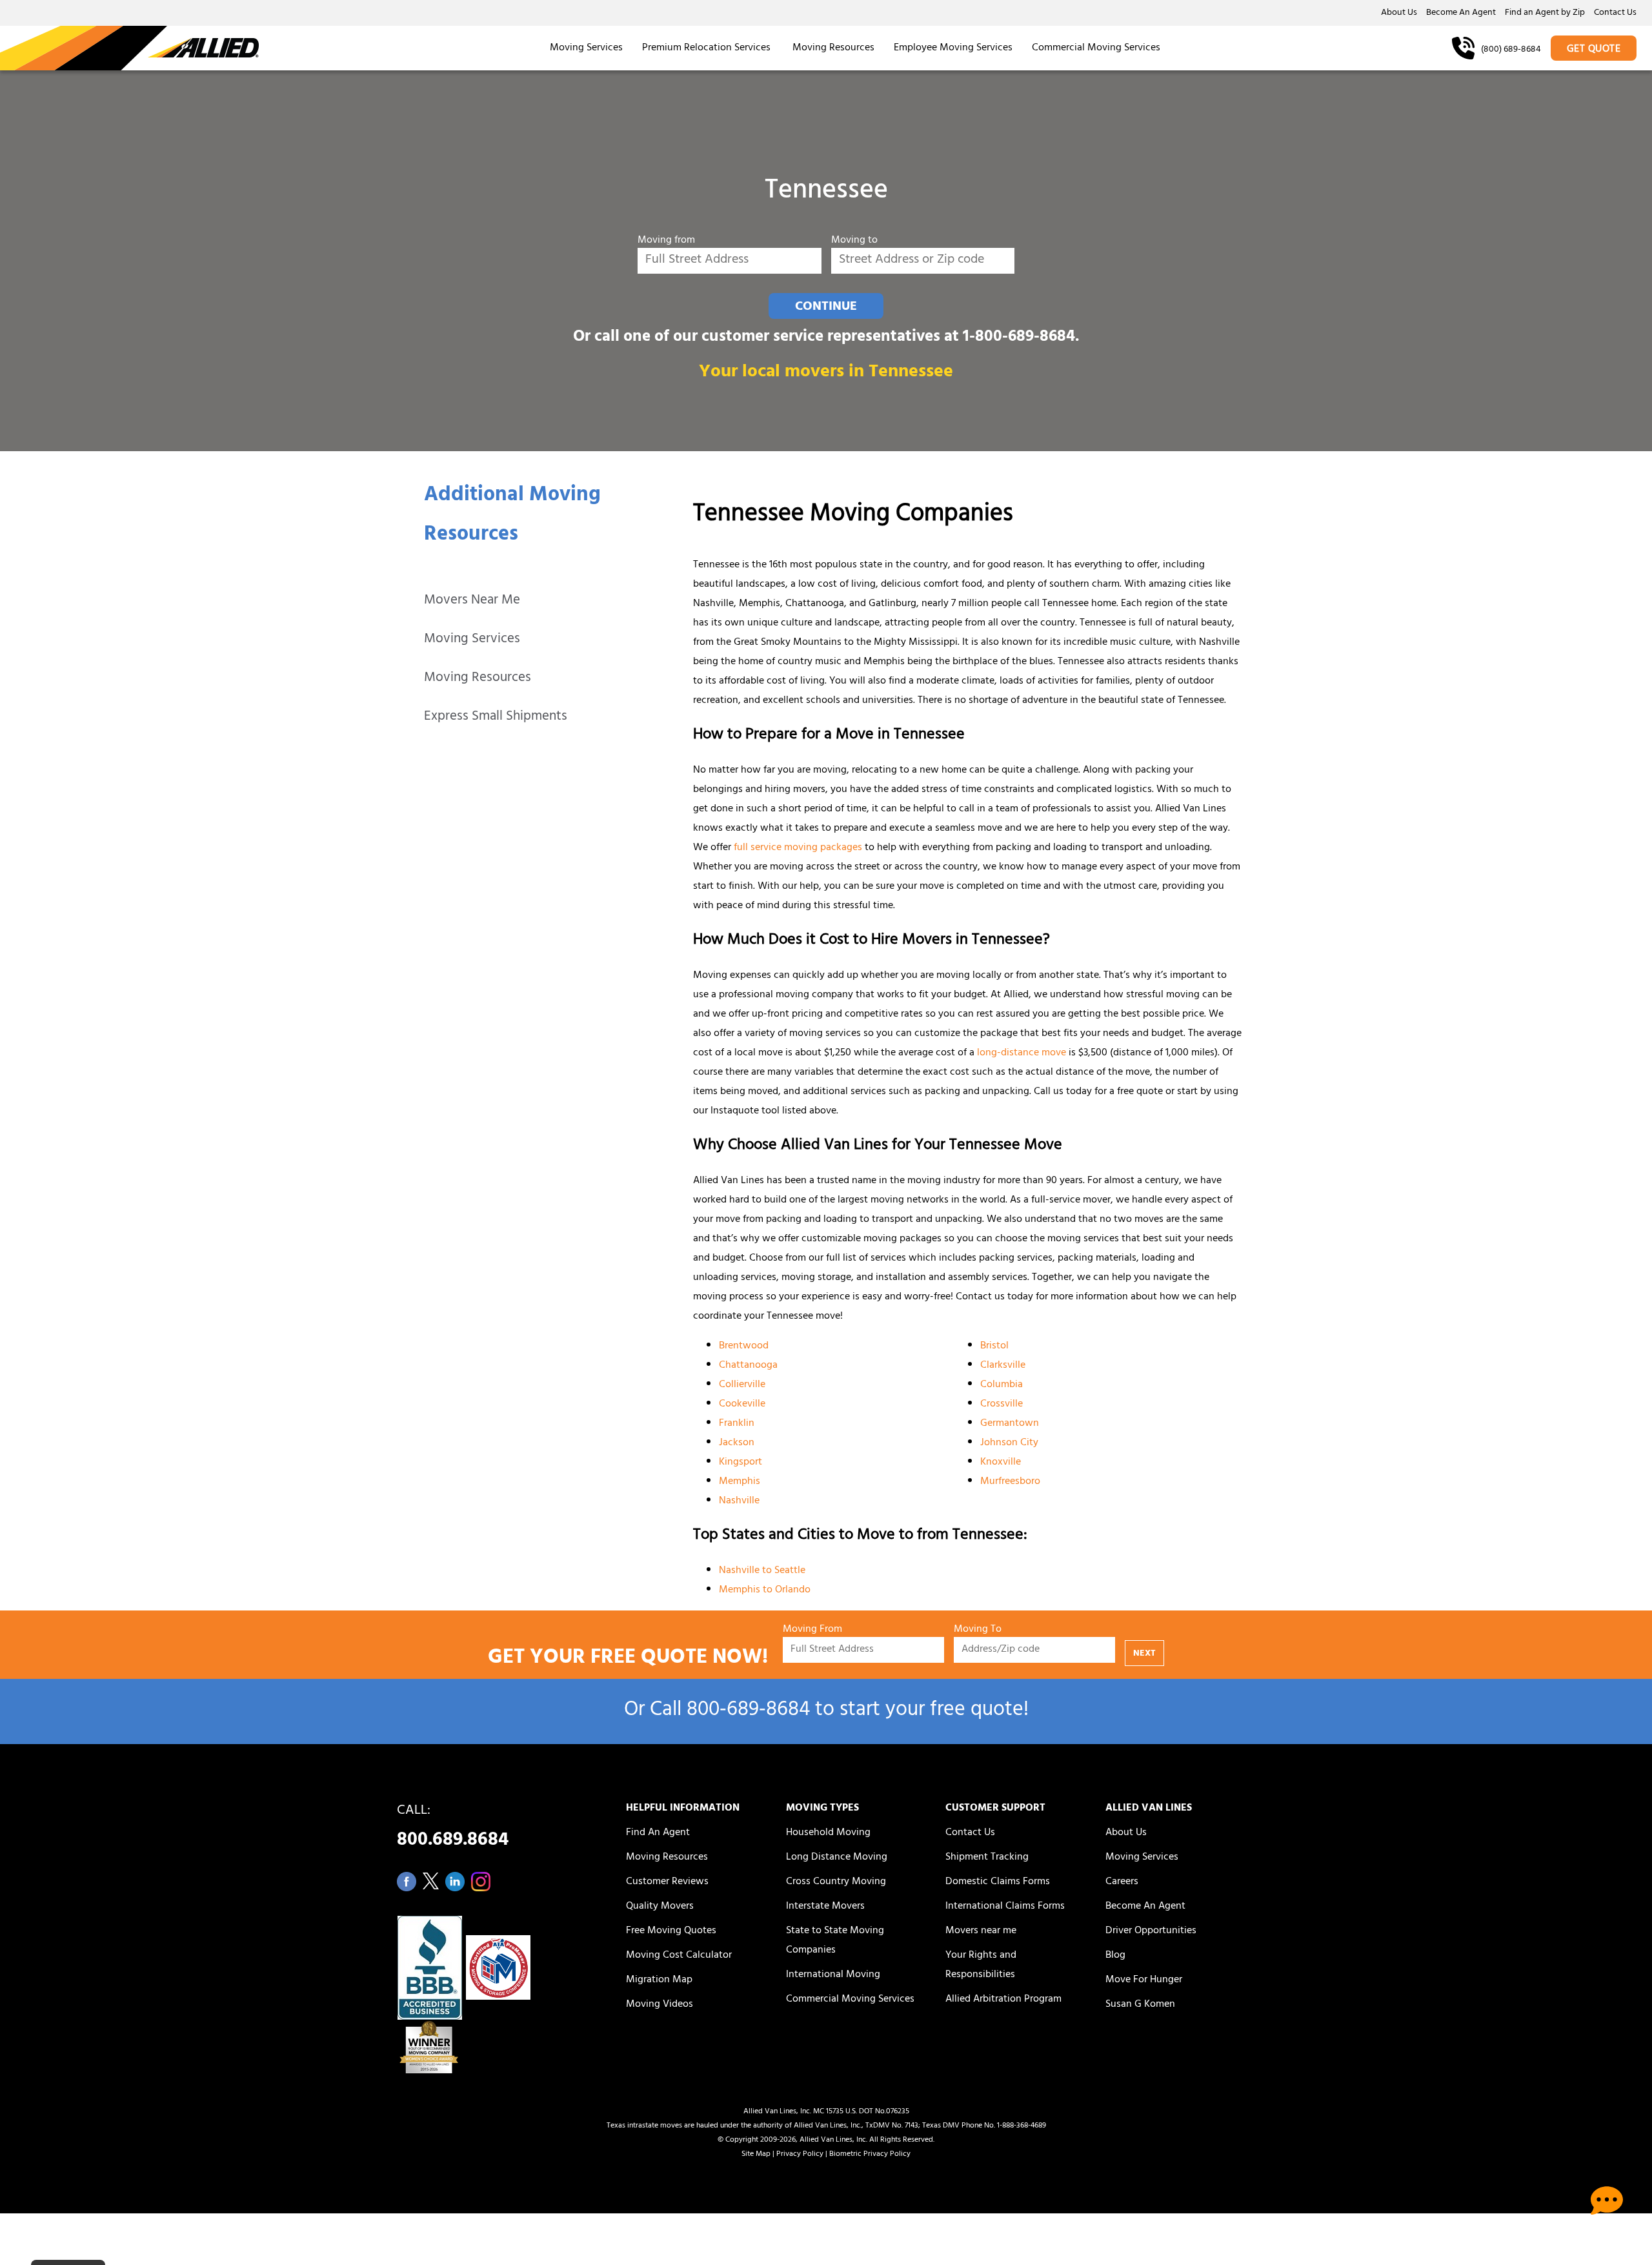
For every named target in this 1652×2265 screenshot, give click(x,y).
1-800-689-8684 (1019, 338)
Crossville (1002, 1405)
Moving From (812, 1630)
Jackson (737, 1443)
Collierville (742, 1385)
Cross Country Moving (836, 1882)
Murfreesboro (1010, 1482)
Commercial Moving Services (1096, 48)
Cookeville (742, 1405)
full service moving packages (798, 848)
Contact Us (1615, 14)
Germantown (1010, 1424)
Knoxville (1001, 1463)
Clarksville (1003, 1366)
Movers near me (981, 1931)
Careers (1122, 1882)
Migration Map (659, 1980)
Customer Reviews (667, 1882)
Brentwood (744, 1346)
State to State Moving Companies (835, 1941)
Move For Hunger (1144, 1980)
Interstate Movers (825, 1907)
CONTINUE (826, 307)
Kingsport (740, 1463)
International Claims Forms (1005, 1907)
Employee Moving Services (953, 48)
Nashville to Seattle (762, 1571)
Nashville (739, 1501)
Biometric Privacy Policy (870, 2155)
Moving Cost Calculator (679, 1956)
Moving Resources (833, 48)
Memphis (740, 1482)
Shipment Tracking (987, 1858)
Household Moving (828, 1833)
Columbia (1002, 1385)
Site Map (756, 2155)
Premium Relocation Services (708, 48)
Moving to (854, 241)
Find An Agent (658, 1833)
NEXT (1144, 1654)
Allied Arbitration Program (1003, 2000)
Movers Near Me (472, 601)
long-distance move (1022, 1053)
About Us (1399, 14)
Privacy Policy (800, 2155)
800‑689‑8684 (748, 1711)
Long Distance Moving (837, 1858)
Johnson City (1009, 1443)
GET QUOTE (1594, 50)
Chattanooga (748, 1366)
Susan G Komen (1140, 2005)
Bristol (994, 1346)
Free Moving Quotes (671, 1931)
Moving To (978, 1630)
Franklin (737, 1424)
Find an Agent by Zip (1545, 14)
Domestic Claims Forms (998, 1882)
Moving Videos (660, 2005)
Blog (1115, 1956)
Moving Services (586, 48)
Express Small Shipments (496, 717)
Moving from (666, 241)
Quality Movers (660, 1907)
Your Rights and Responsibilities (981, 1965)
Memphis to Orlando (765, 1590)
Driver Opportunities (1151, 1931)
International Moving (833, 1975)
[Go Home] (129, 48)
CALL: (453, 1829)
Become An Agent (1461, 14)
